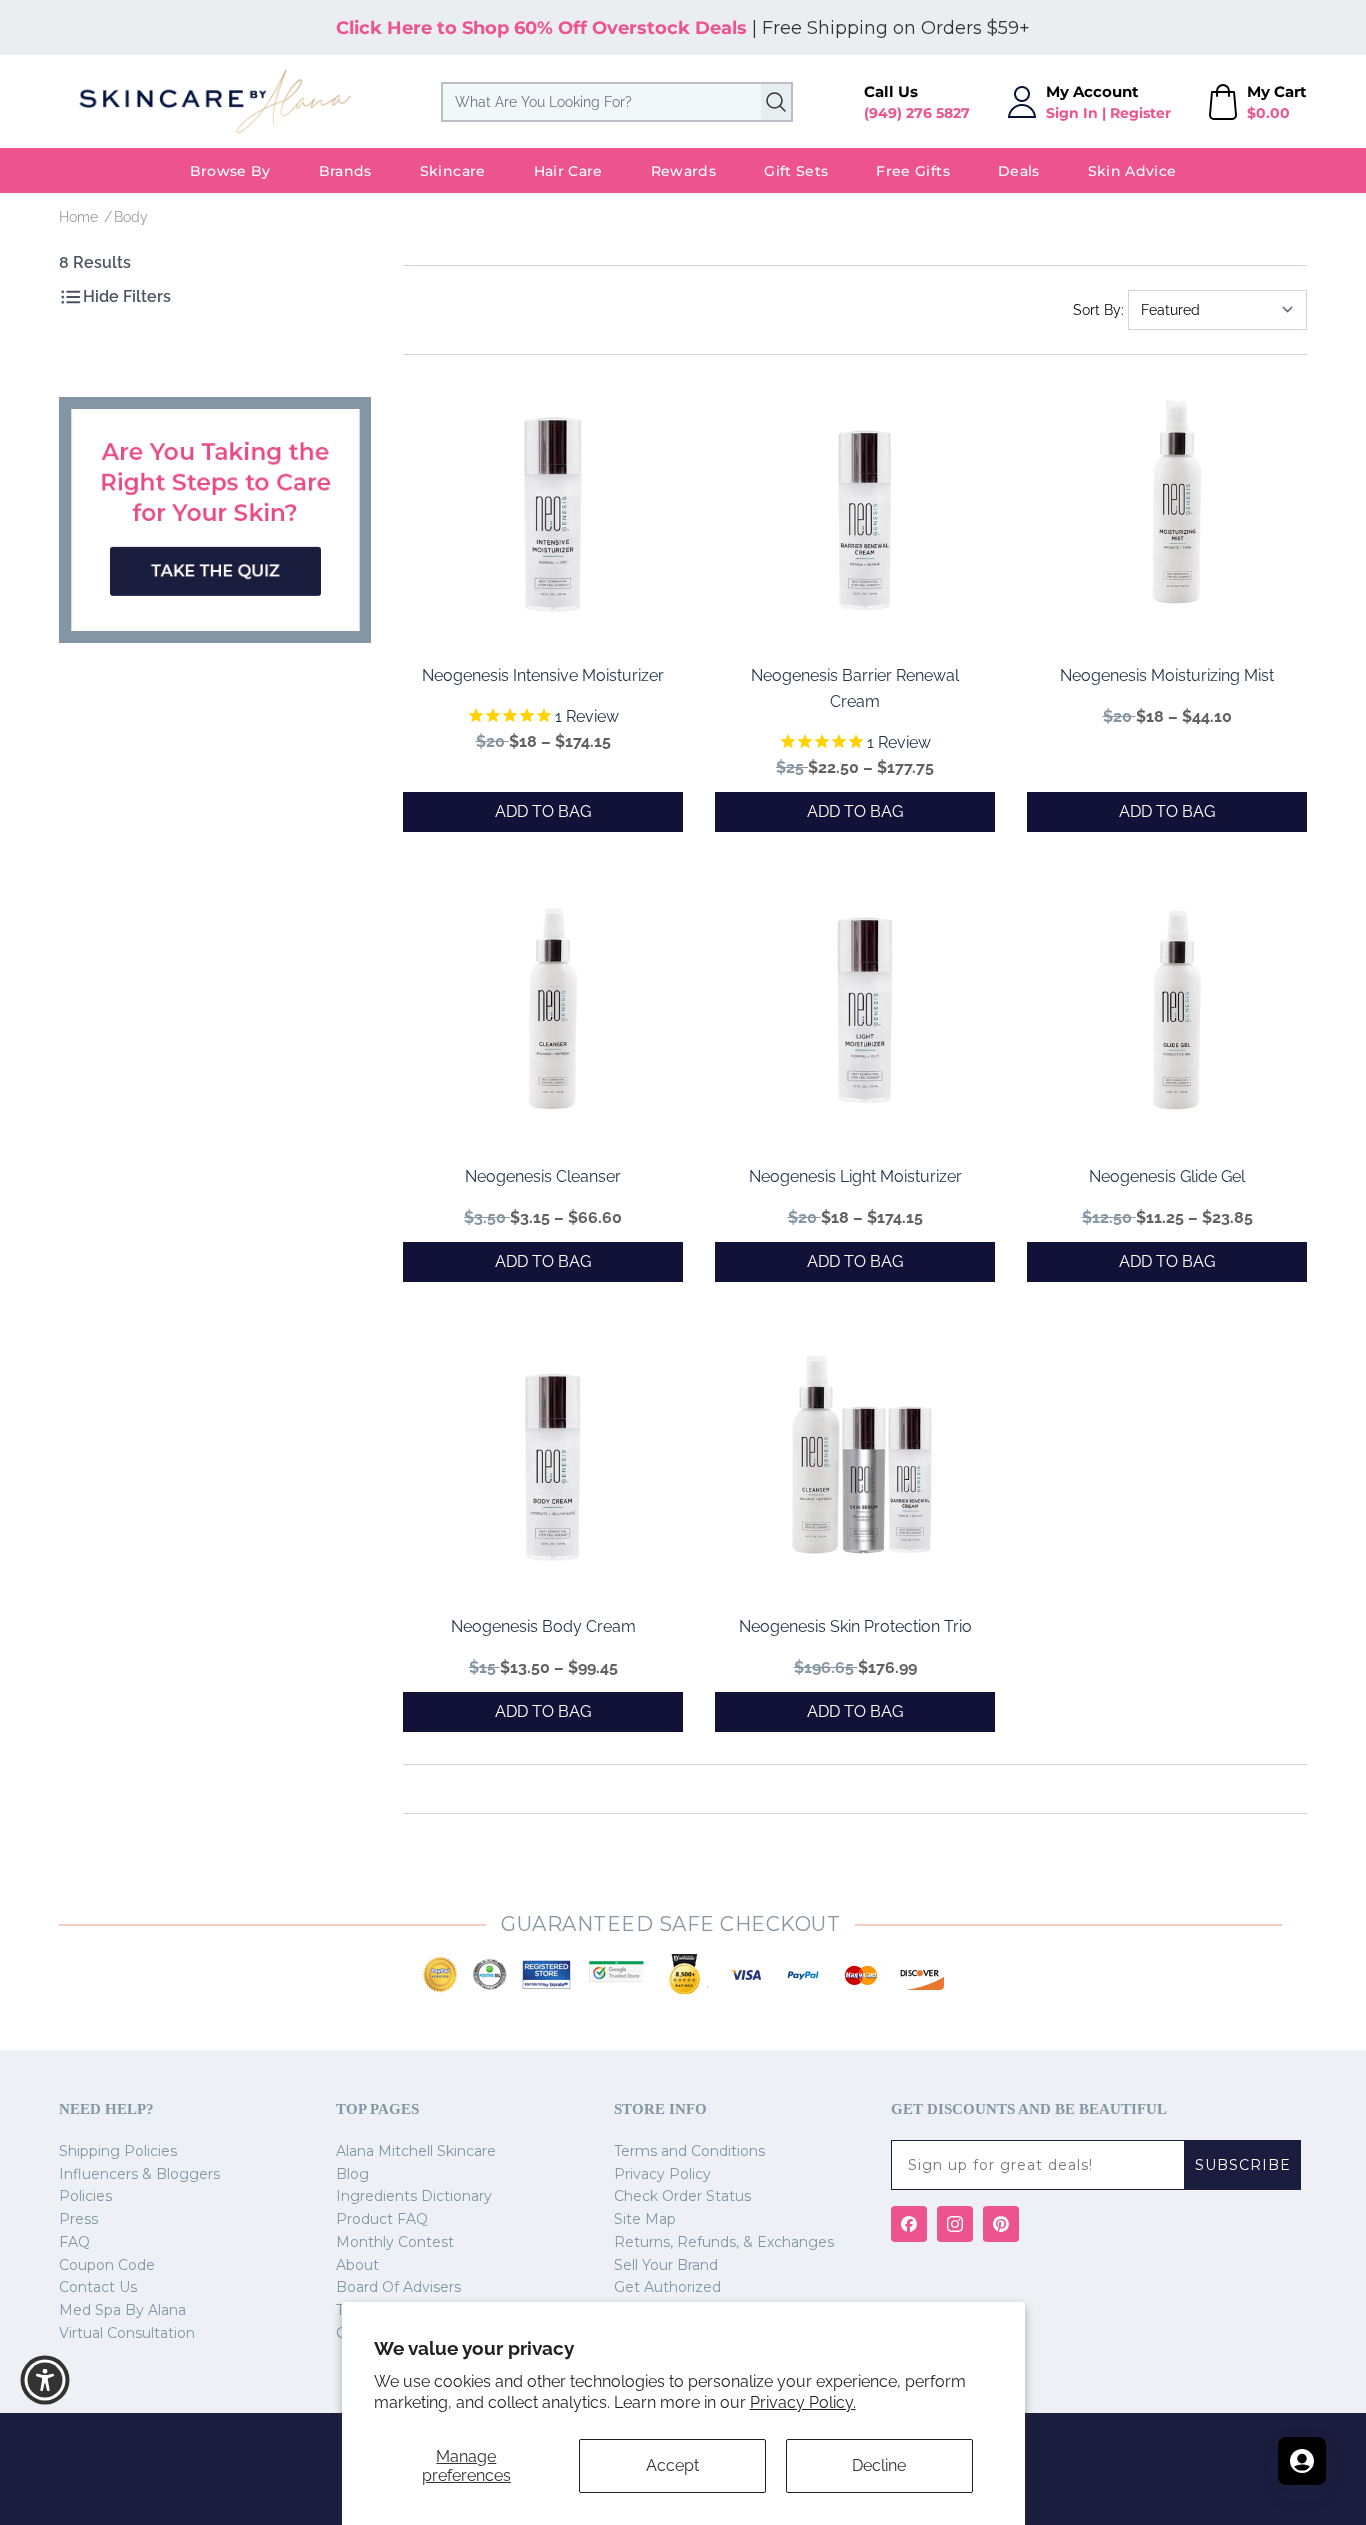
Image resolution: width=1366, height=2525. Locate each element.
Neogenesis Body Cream (543, 1626)
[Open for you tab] (1302, 2461)
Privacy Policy (662, 2174)
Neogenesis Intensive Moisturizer (543, 675)
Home (78, 217)
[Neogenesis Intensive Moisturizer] (553, 513)
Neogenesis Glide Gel (1167, 1176)
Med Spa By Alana (122, 2310)
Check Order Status (682, 2196)
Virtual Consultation (127, 2333)
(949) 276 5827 (917, 113)
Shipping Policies (118, 2151)
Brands (345, 171)
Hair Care (568, 171)
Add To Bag (543, 811)
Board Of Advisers (398, 2287)
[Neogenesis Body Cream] (553, 1464)
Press (78, 2219)
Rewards (683, 171)
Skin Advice (1132, 171)
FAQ (74, 2242)
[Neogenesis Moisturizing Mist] (1177, 513)
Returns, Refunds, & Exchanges (724, 2242)
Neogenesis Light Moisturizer (855, 1176)
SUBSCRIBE (1243, 2165)
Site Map (645, 2219)
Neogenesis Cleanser (543, 1176)
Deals (1019, 171)
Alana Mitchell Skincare (416, 2151)
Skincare (453, 171)
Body (131, 217)
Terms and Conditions (689, 2151)
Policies (85, 2196)
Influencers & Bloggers (139, 2174)
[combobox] (617, 102)
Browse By (230, 171)
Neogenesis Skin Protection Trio (855, 1626)
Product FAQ (382, 2219)
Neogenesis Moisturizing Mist (1167, 675)
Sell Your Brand (666, 2265)
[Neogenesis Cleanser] (553, 1014)
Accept (672, 2465)
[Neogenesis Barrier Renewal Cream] (865, 513)
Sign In (1072, 113)
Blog (352, 2174)
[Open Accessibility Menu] (45, 2380)
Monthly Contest (395, 2242)
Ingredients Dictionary (414, 2196)
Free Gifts (913, 171)
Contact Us (98, 2287)
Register (1140, 113)
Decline (879, 2465)
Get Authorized (667, 2287)
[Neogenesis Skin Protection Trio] (865, 1464)
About (357, 2265)
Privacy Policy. (803, 2402)
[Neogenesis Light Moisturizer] (865, 1014)
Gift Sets (796, 171)
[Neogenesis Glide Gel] (1177, 1014)
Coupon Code (107, 2265)
